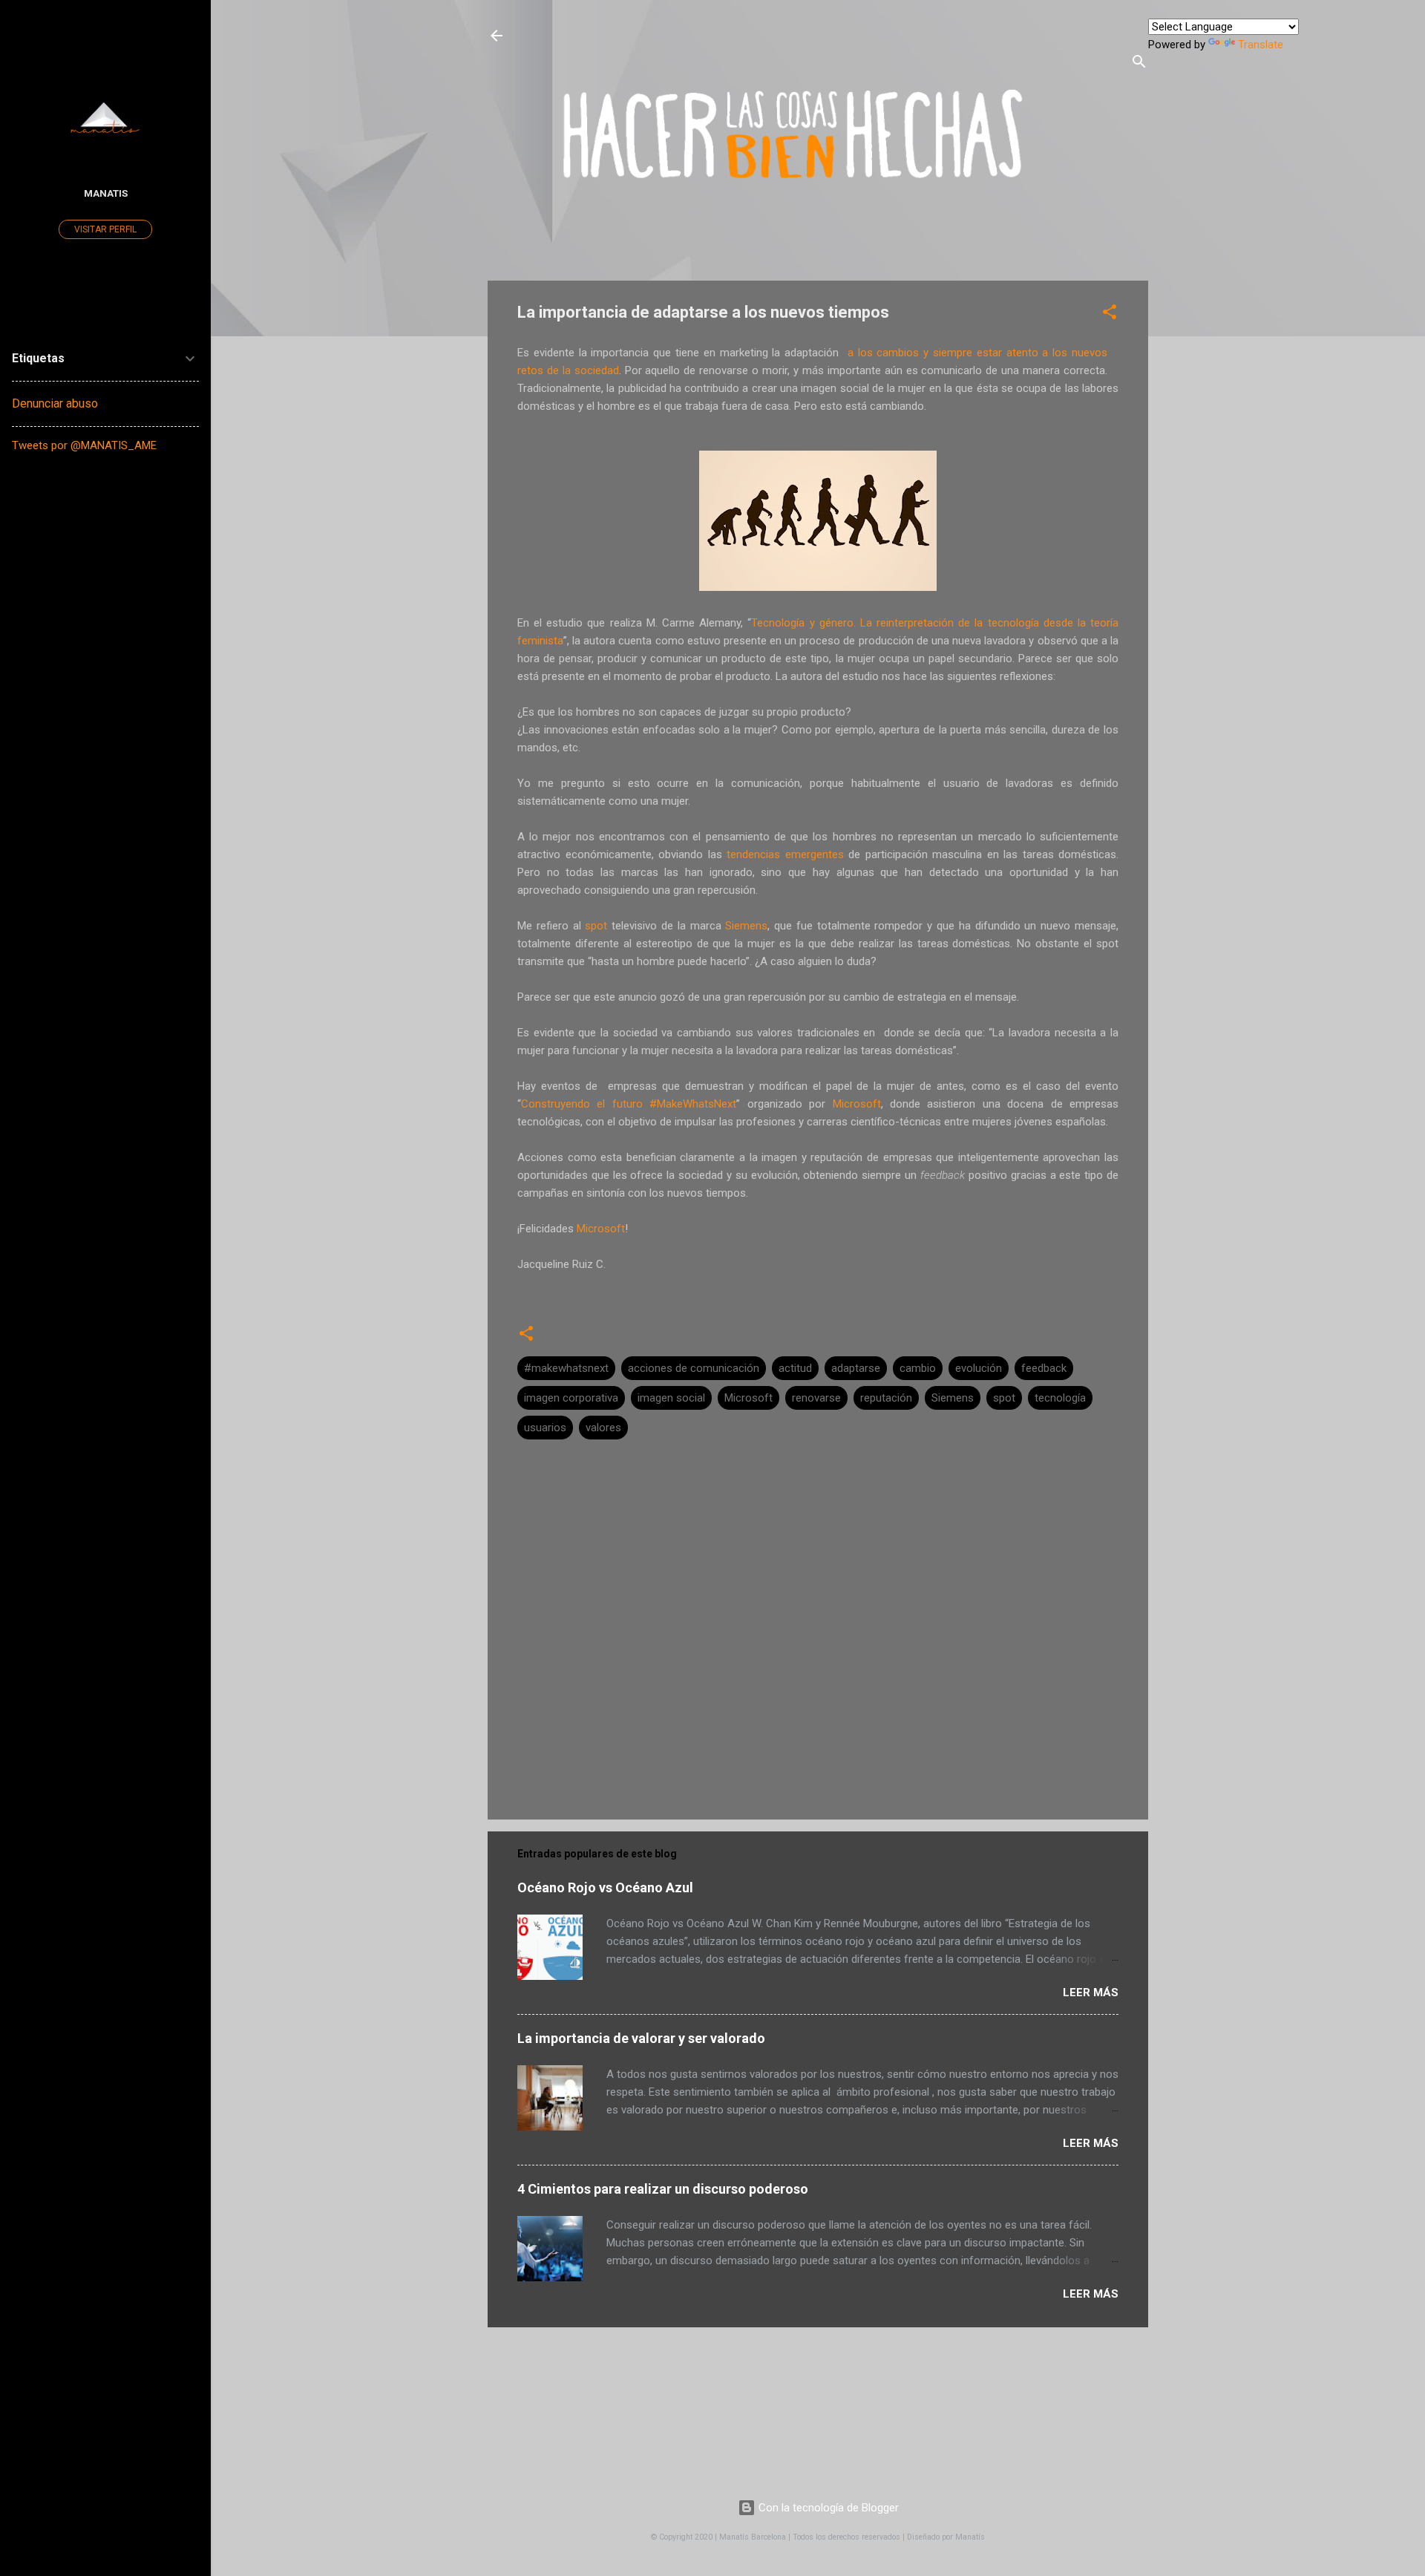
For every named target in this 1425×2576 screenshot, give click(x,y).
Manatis (106, 193)
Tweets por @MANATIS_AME (84, 445)
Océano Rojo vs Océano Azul (605, 1887)
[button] (1110, 314)
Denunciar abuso (55, 403)
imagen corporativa (571, 1398)
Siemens (953, 1398)
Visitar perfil (105, 229)
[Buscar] (1139, 64)
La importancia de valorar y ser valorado (641, 2038)
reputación (886, 1398)
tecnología (1060, 1398)
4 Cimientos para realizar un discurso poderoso (663, 2189)
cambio (918, 1368)
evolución (979, 1368)
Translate (1261, 45)
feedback (1044, 1368)
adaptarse (856, 1368)
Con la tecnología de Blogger (827, 2508)
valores (603, 1428)
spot (1004, 1398)
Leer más (1091, 1993)
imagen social (671, 1398)
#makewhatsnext (566, 1368)
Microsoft (748, 1398)
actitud (795, 1368)
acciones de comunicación (694, 1368)
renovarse (816, 1398)
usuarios (545, 1428)
